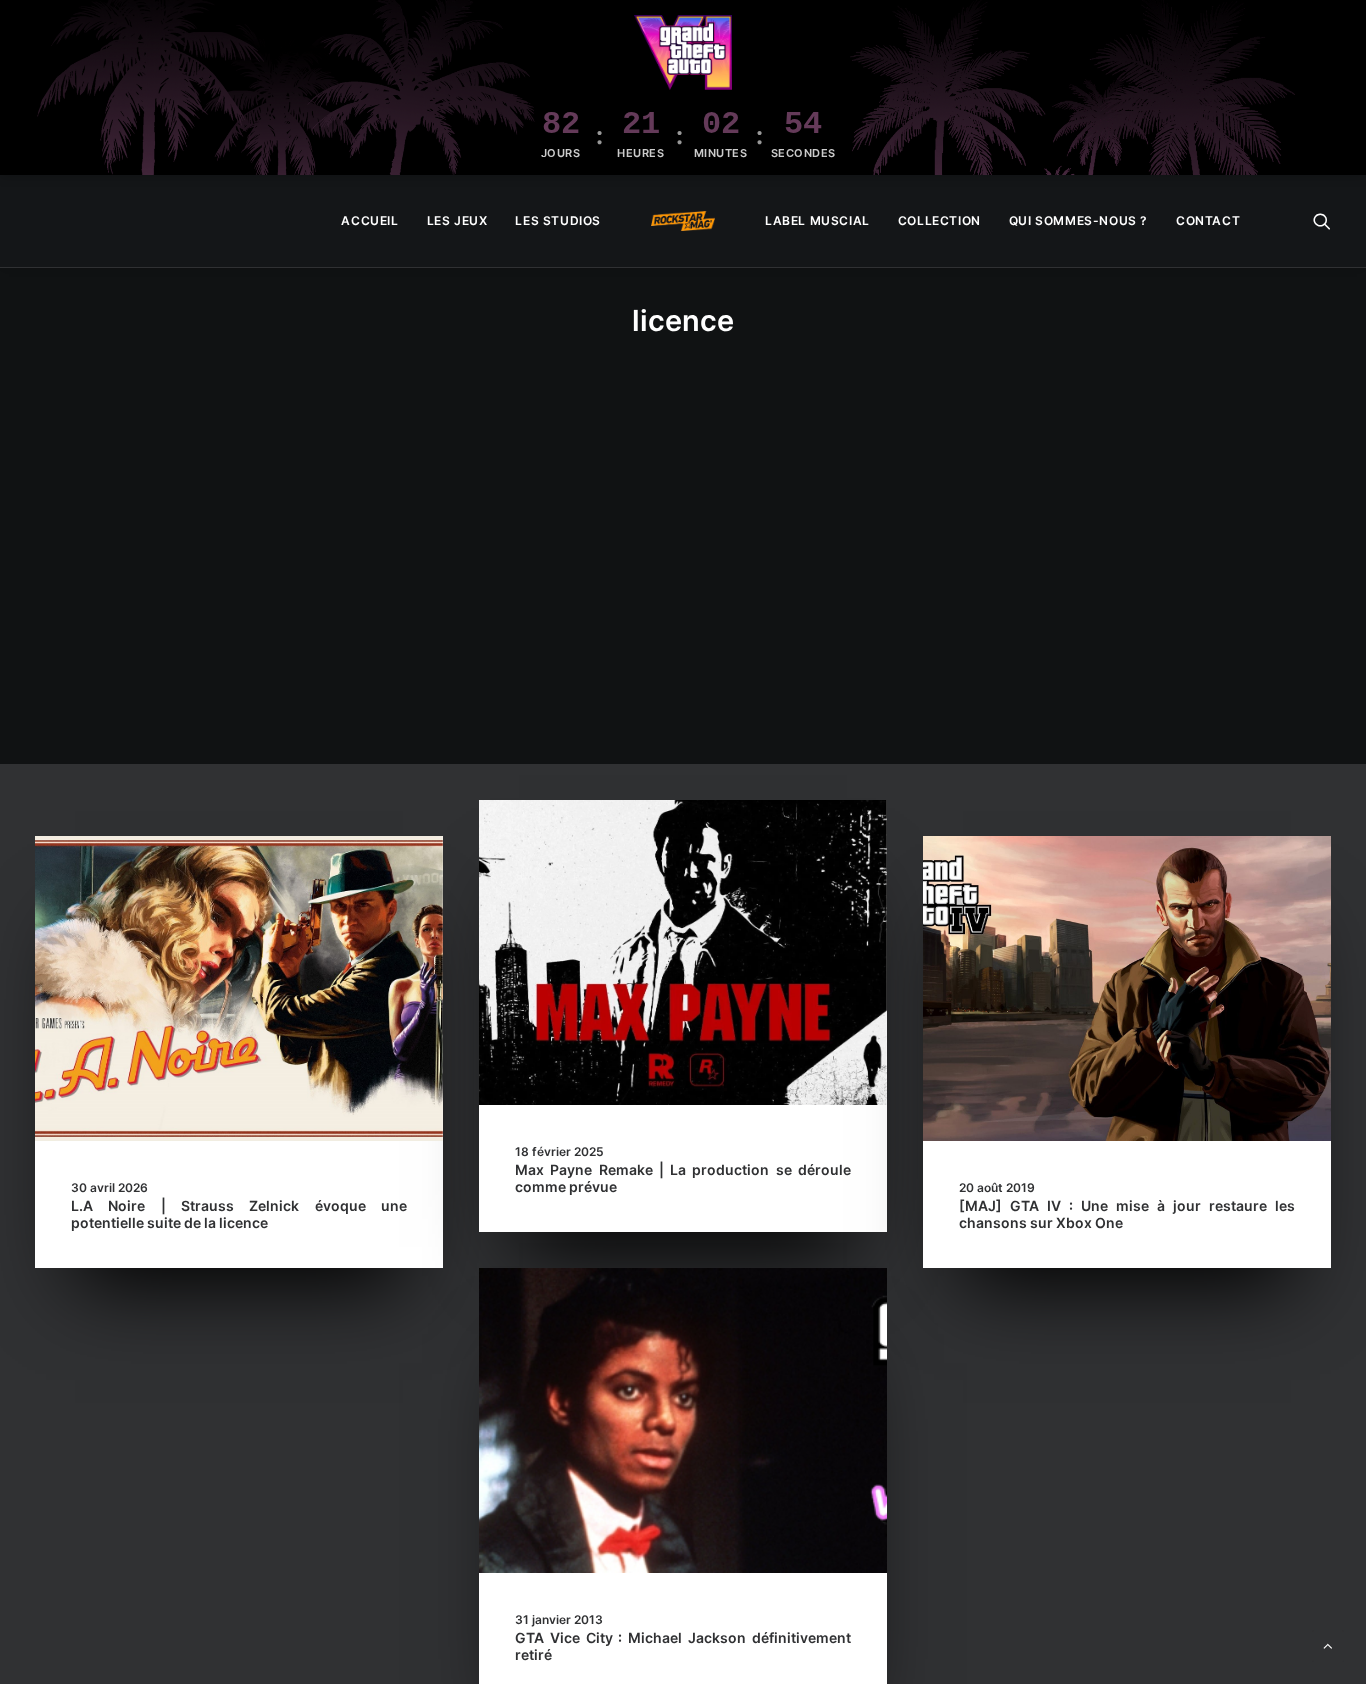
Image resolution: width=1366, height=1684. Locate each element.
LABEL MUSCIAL (817, 220)
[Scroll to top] (1328, 1644)
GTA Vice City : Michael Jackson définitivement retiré (683, 1646)
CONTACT (1208, 220)
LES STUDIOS (558, 220)
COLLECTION (939, 220)
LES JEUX (457, 220)
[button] (1322, 221)
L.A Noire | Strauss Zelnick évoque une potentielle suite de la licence (239, 1214)
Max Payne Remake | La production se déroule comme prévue (683, 1178)
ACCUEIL (369, 220)
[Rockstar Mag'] (683, 221)
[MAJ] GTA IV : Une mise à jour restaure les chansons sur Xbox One (1127, 1214)
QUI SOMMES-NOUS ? (1078, 220)
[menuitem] (369, 221)
